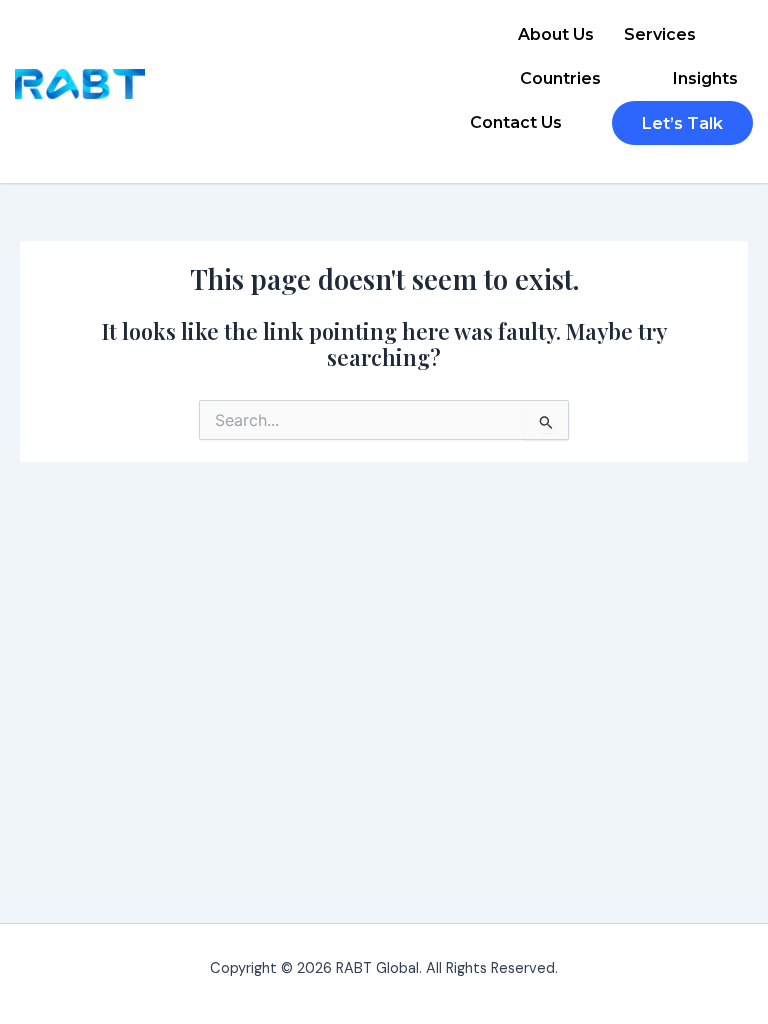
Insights (705, 78)
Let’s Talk (682, 123)
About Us (556, 34)
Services (660, 34)
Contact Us (516, 122)
